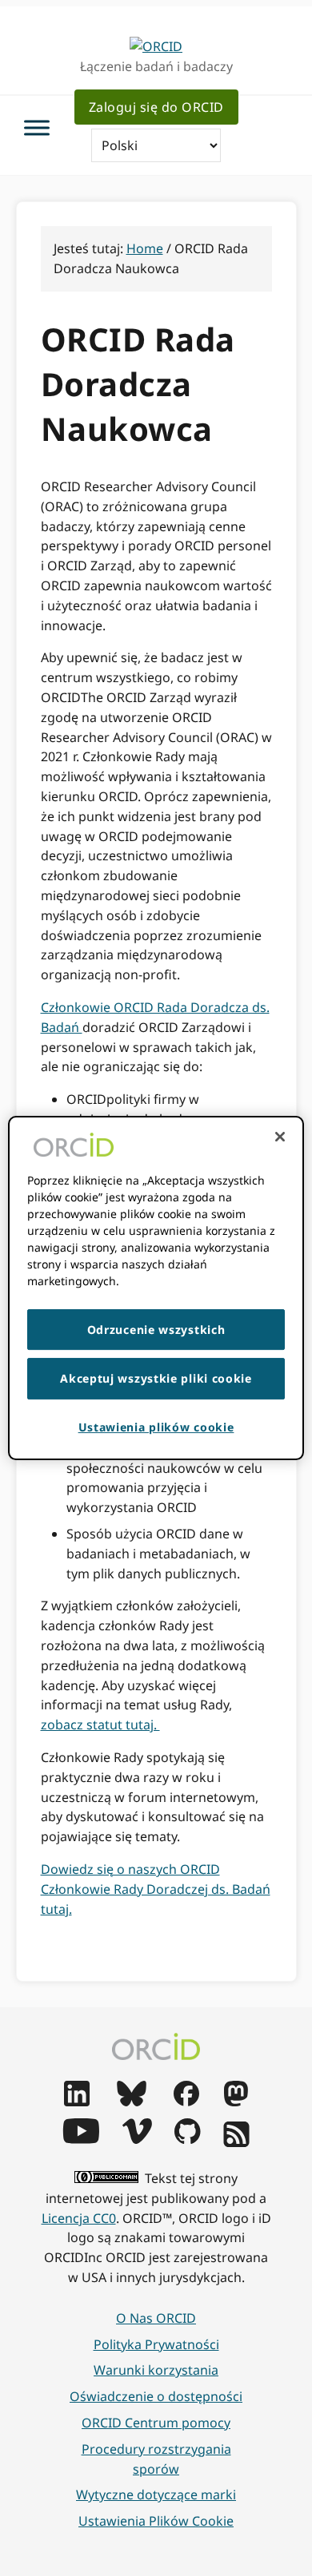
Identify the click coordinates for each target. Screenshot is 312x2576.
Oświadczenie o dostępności (156, 2396)
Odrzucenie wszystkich (156, 1330)
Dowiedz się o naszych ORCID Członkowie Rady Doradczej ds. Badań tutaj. (156, 1889)
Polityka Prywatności (156, 2344)
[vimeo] (137, 2139)
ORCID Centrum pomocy (156, 2423)
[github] (187, 2139)
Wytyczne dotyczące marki (156, 2495)
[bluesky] (132, 2102)
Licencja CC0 (79, 2218)
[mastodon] (236, 2102)
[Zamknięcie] (280, 1137)
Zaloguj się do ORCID (156, 107)
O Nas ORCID (156, 2318)
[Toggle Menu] (37, 127)
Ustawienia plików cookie (156, 2521)
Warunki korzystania (156, 2370)
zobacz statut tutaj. (100, 1725)
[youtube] (81, 2139)
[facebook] (186, 2102)
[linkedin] (77, 2102)
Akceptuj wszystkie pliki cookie (156, 1378)
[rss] (236, 2142)
